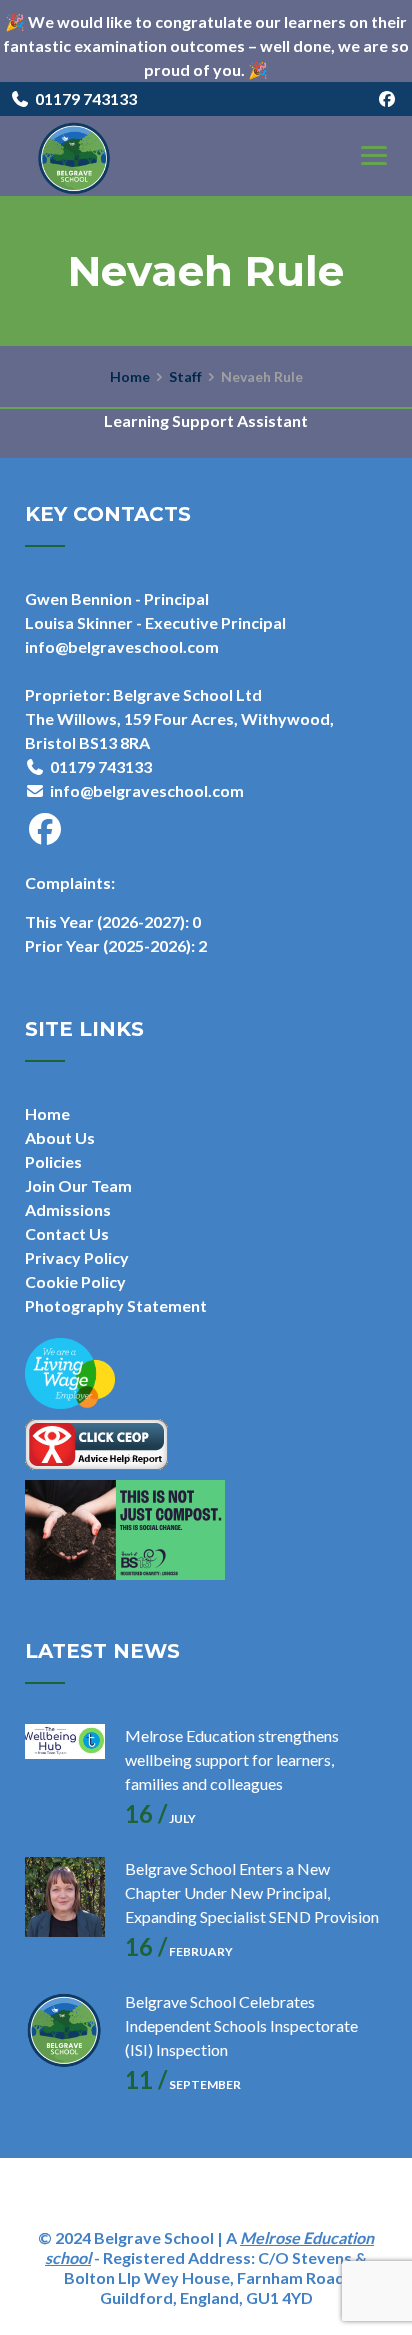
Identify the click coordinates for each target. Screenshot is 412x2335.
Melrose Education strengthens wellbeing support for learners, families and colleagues (232, 1759)
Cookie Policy (75, 1281)
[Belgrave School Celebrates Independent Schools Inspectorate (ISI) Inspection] (65, 2030)
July (160, 1818)
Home (47, 1113)
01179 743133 (86, 98)
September (183, 2084)
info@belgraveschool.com (147, 790)
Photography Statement (116, 1305)
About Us (60, 1137)
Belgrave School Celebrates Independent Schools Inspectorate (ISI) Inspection (241, 2025)
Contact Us (67, 1233)
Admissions (68, 1209)
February (179, 1951)
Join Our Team (78, 1185)
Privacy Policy (77, 1257)
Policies (53, 1161)
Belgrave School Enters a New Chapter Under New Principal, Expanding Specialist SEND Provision (252, 1892)
